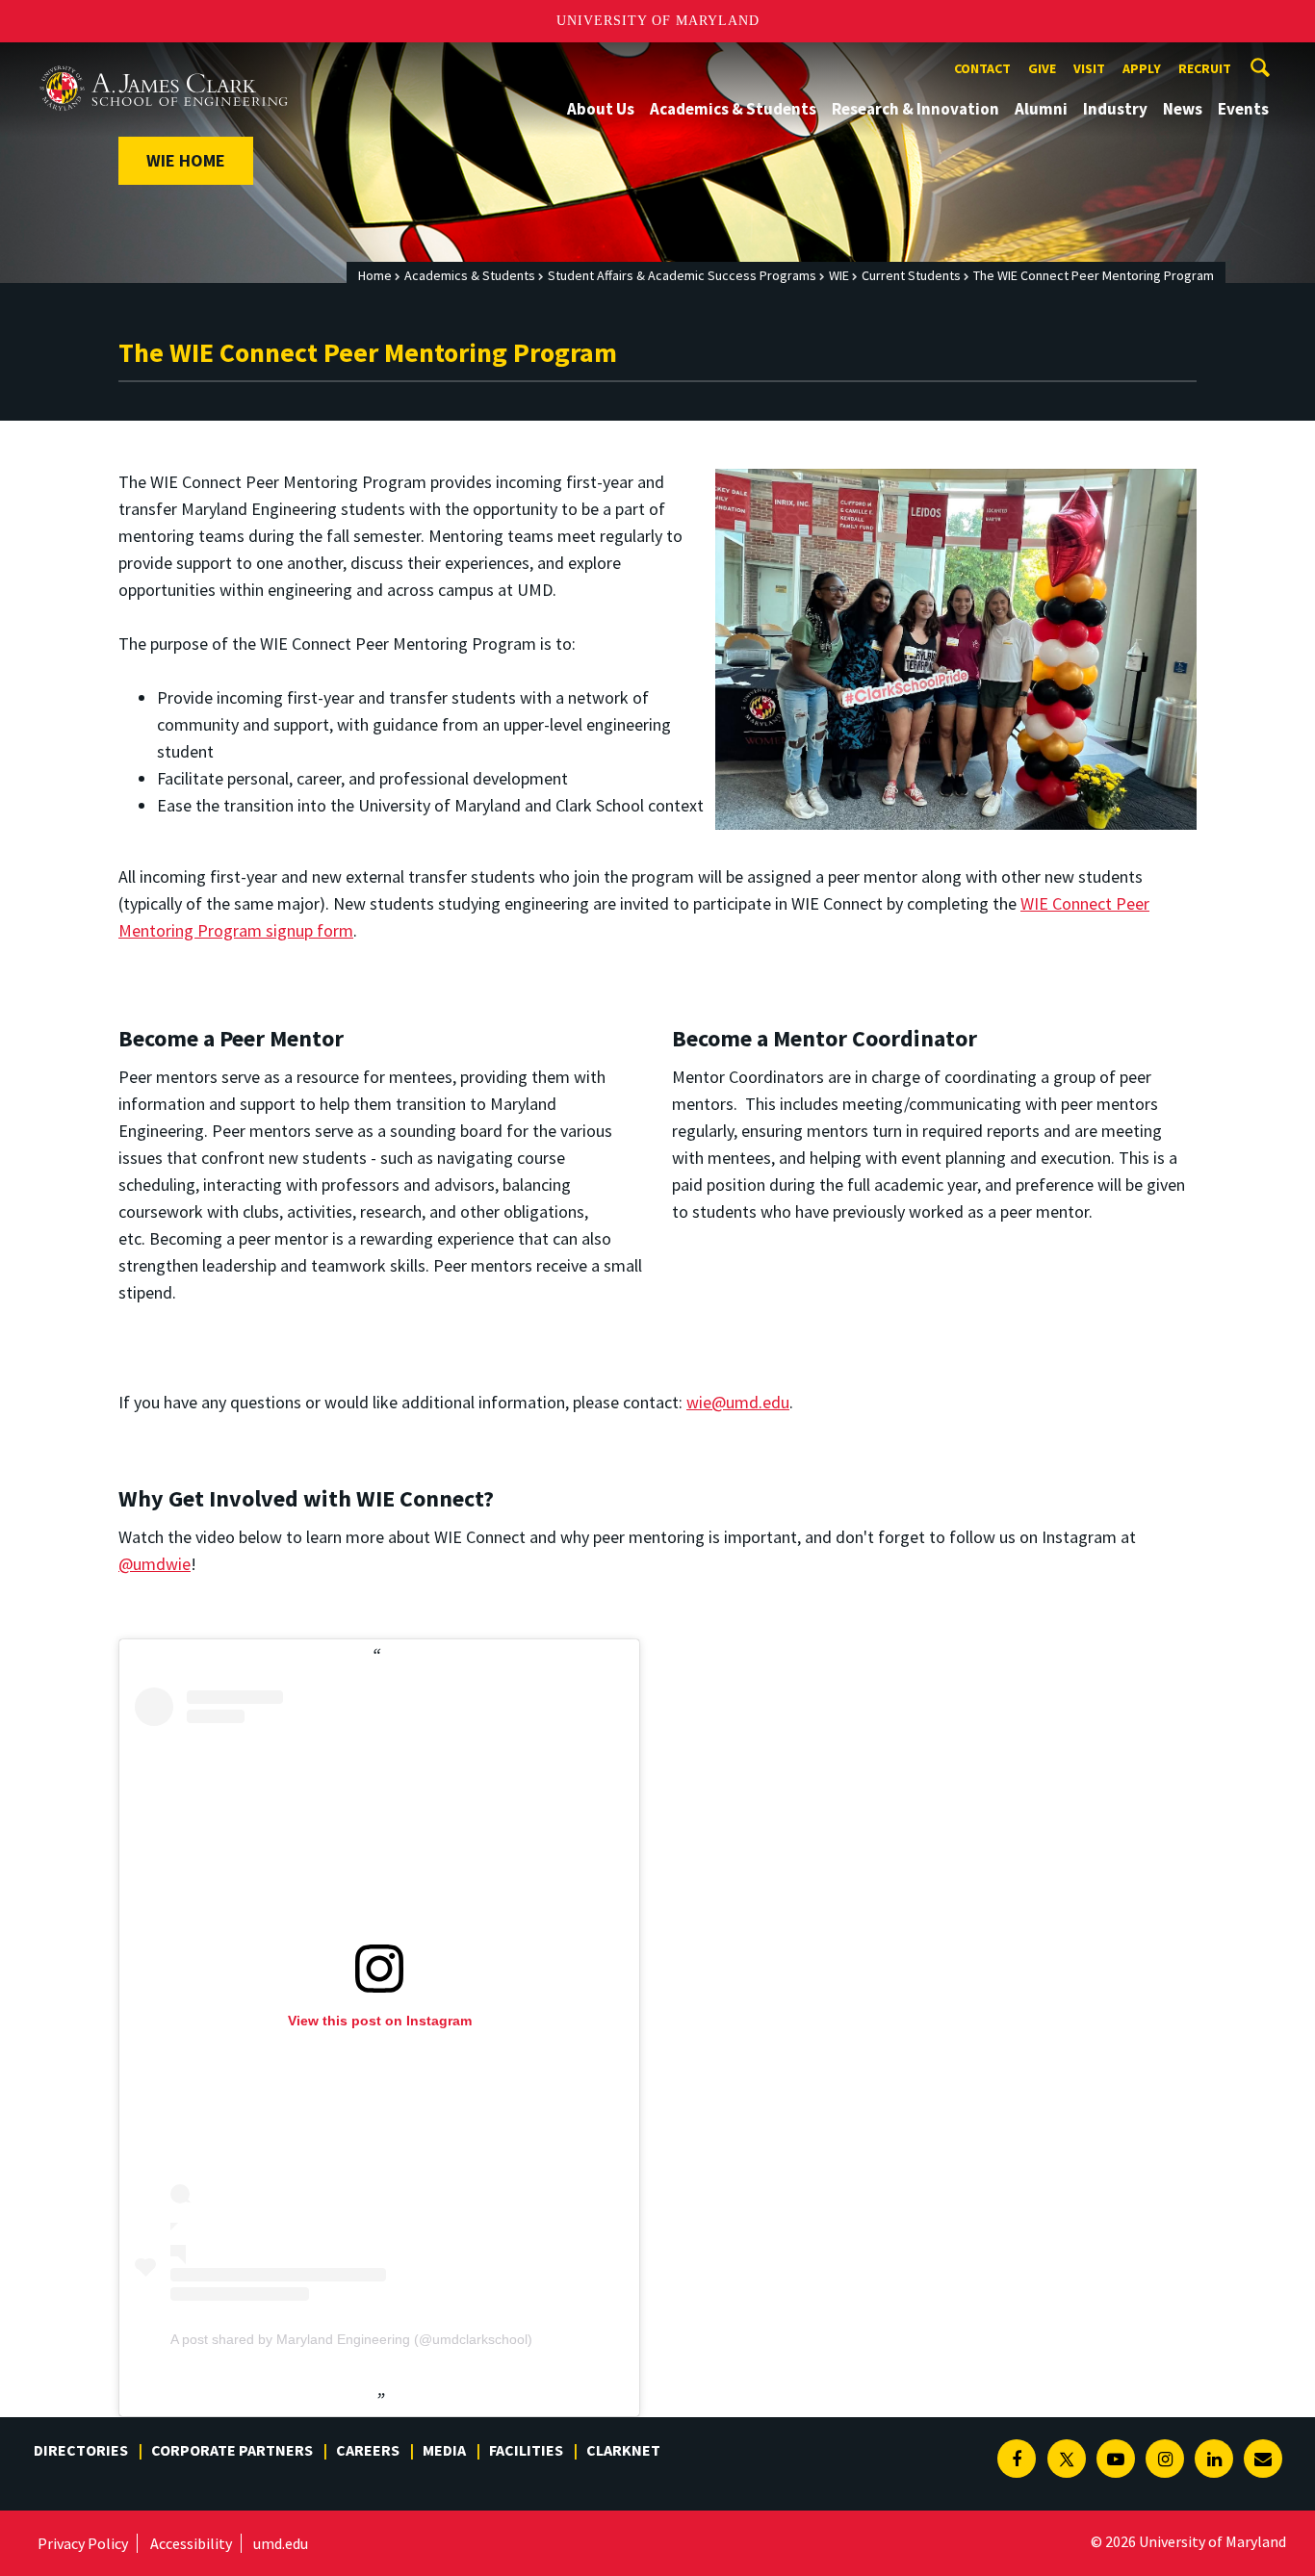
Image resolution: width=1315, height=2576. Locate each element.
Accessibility (191, 2543)
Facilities (526, 2450)
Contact (982, 68)
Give (1042, 68)
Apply (1142, 68)
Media (444, 2450)
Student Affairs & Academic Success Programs (682, 275)
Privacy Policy (83, 2543)
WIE (839, 275)
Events (1243, 109)
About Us (601, 109)
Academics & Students (733, 109)
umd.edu (281, 2543)
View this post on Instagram (380, 2021)
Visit (1089, 68)
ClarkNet (623, 2450)
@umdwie (155, 1564)
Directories (81, 2450)
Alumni (1041, 109)
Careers (368, 2450)
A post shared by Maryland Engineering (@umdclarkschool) (351, 2339)
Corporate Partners (232, 2450)
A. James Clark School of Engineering (164, 60)
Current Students (911, 275)
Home (375, 275)
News (1183, 109)
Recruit (1205, 68)
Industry (1115, 109)
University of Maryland (658, 21)
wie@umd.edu (738, 1402)
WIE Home (186, 160)
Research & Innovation (915, 109)
